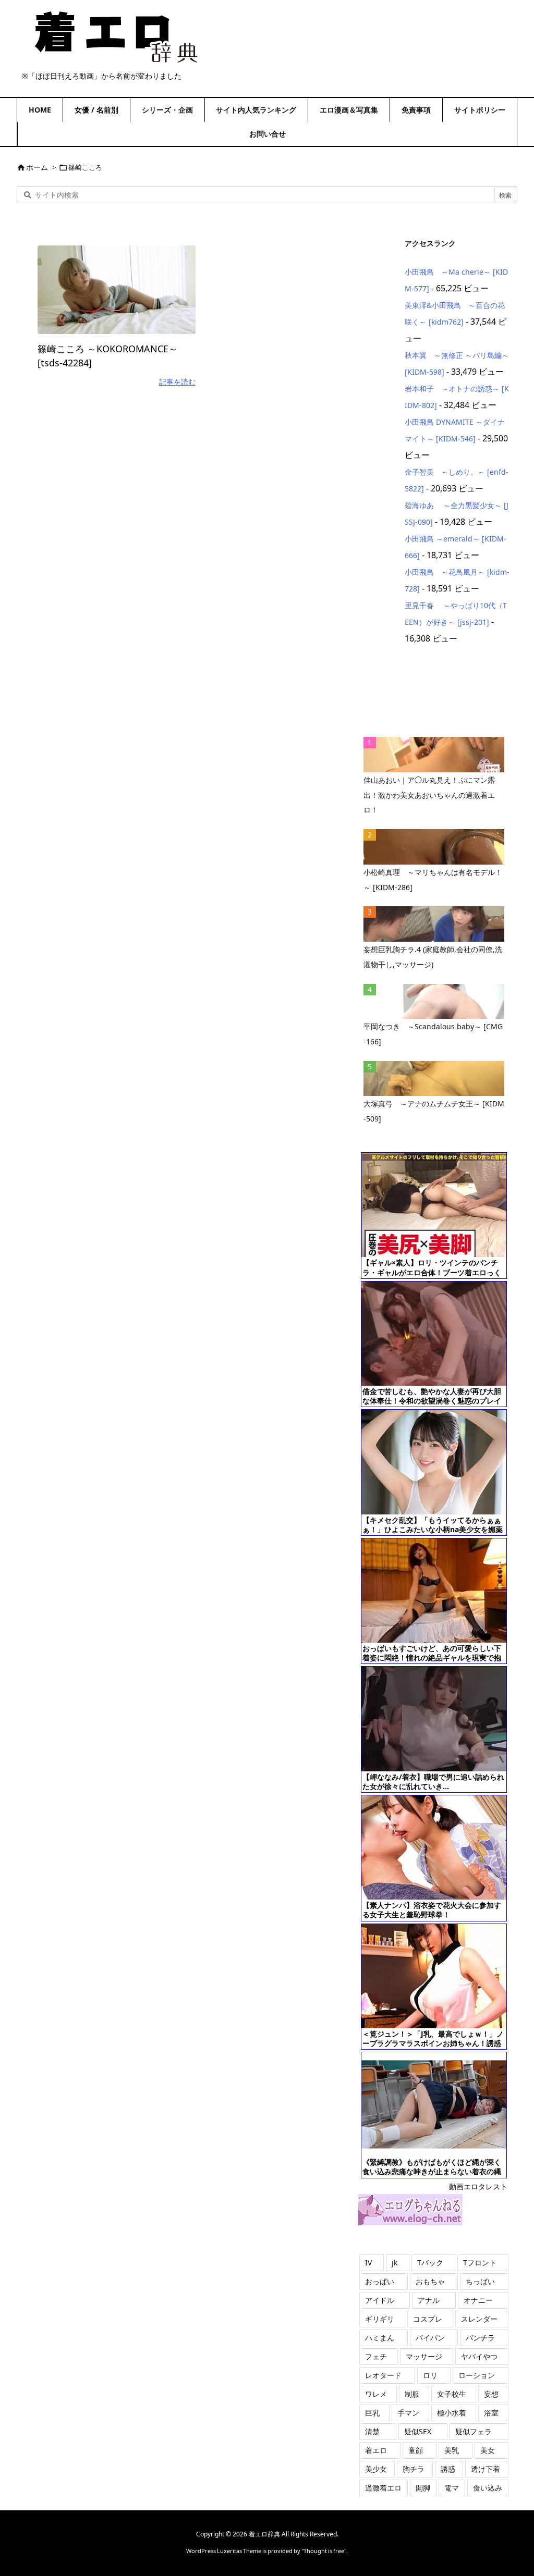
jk (395, 2263)
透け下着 (486, 2469)
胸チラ (414, 2469)
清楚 (372, 2431)
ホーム (37, 167)
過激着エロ (383, 2488)
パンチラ (480, 2338)
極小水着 (452, 2413)
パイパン (430, 2338)
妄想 (491, 2394)
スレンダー (479, 2319)
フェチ (376, 2356)
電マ (452, 2488)
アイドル (380, 2300)
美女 (488, 2450)
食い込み (488, 2488)
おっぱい (380, 2281)
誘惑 (448, 2469)
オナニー (478, 2300)
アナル (429, 2300)
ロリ (430, 2375)
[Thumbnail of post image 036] (117, 290)
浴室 (491, 2413)
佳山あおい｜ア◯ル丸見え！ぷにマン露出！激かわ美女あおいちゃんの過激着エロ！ (429, 795)
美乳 (452, 2450)
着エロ (376, 2450)
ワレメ (376, 2394)
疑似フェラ (474, 2431)
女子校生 (452, 2394)
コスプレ (428, 2319)
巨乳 (372, 2413)
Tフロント (480, 2263)
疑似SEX (418, 2431)
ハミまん (380, 2338)
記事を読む (177, 382)
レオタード (383, 2375)
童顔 (416, 2450)
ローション (477, 2375)
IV (368, 2263)
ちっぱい (480, 2281)
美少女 (376, 2469)
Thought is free (324, 2551)
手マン (408, 2413)
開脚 (423, 2488)
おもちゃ (430, 2281)
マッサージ (424, 2356)
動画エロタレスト (478, 2186)
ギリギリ (380, 2319)
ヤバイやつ (479, 2356)
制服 (412, 2394)
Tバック (430, 2263)
